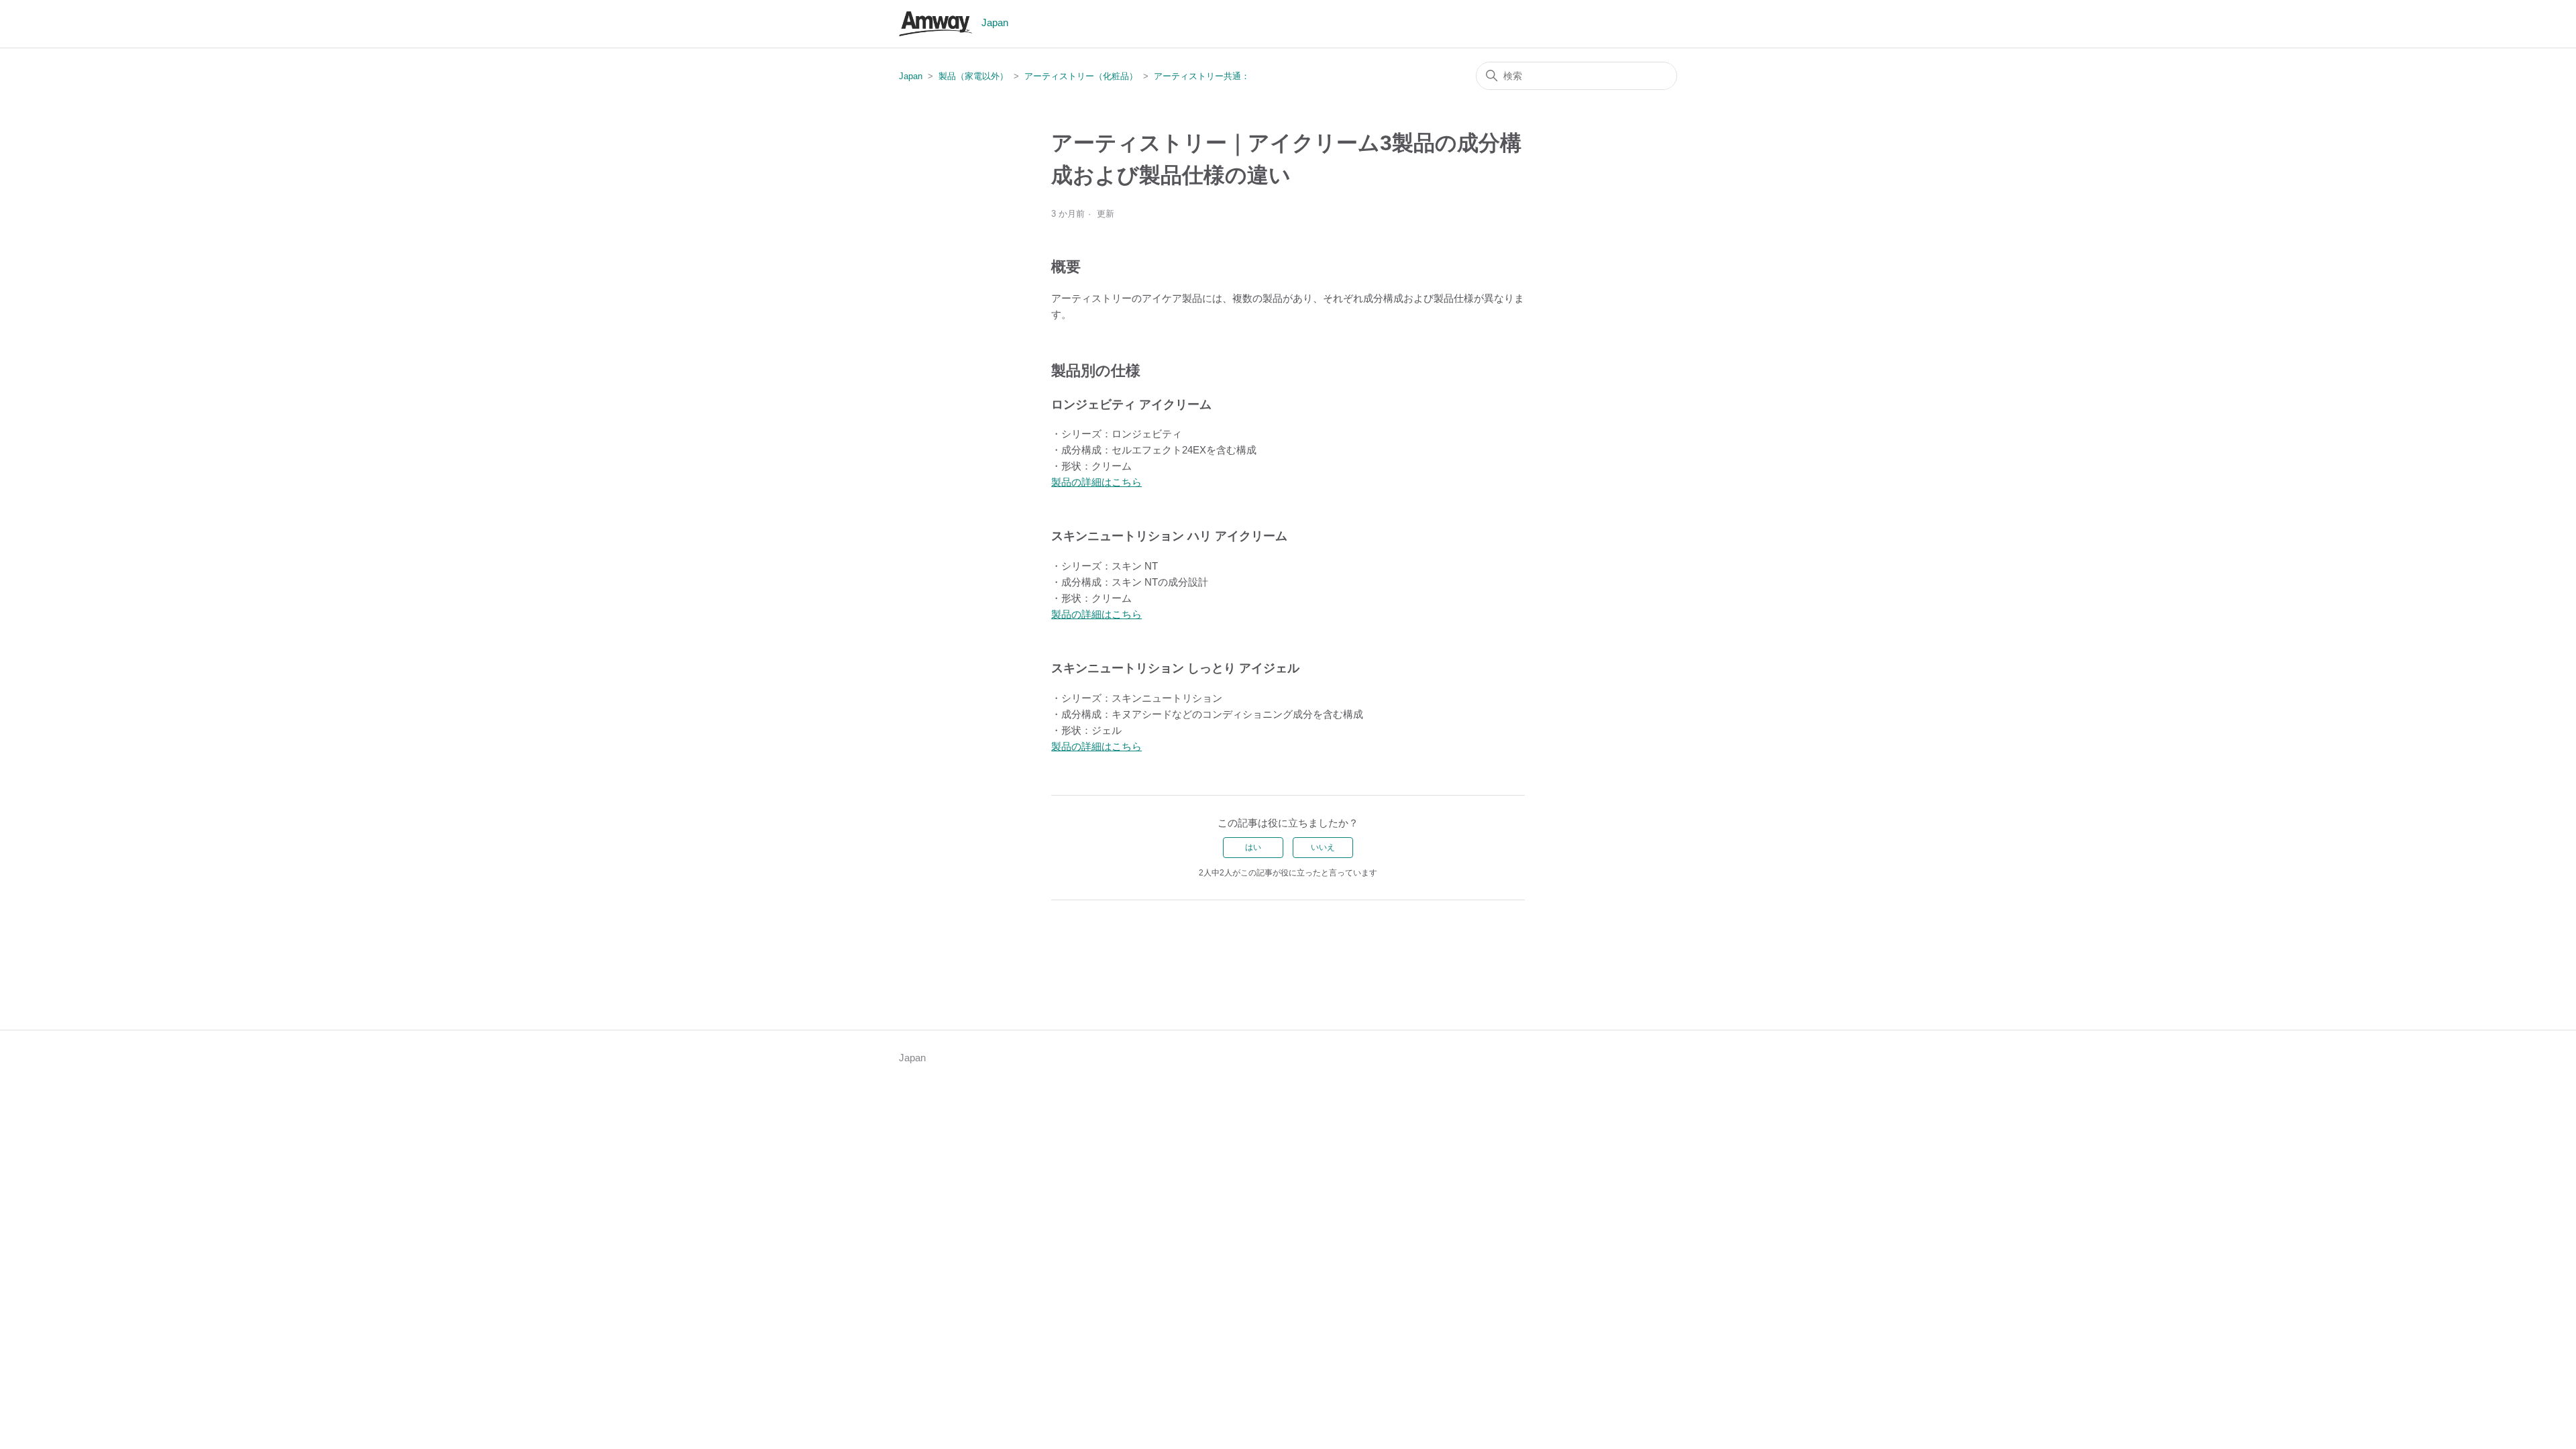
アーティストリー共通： (1202, 76)
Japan (911, 76)
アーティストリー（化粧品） (1081, 76)
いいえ (1323, 847)
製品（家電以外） (973, 76)
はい (1253, 847)
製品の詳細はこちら (1096, 482)
